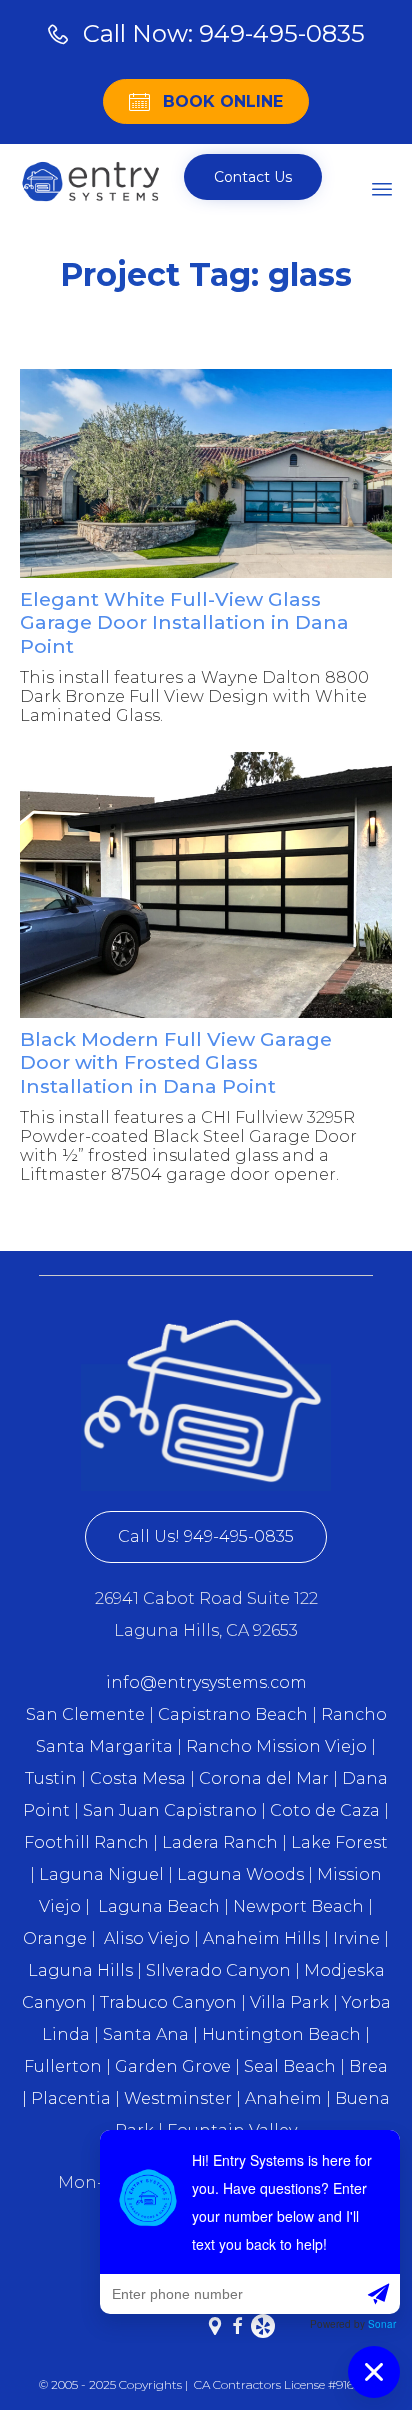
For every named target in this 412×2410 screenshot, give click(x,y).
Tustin (51, 1778)
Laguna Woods (242, 1874)
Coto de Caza (323, 1810)
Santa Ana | (150, 2034)
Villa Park (289, 2002)
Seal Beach (290, 2066)
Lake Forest (339, 1842)
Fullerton (63, 2066)
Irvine (356, 1938)
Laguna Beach (161, 1906)
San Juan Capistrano (170, 1810)
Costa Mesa (138, 1778)
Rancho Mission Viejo (276, 1746)
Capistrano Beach (233, 1714)
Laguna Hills (80, 1970)
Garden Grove (173, 2066)
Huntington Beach (281, 2034)
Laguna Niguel (101, 1874)
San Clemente (85, 1714)
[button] (253, 177)
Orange (55, 1938)
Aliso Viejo (147, 1938)
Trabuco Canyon (168, 2002)
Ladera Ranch (220, 1842)
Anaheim (283, 2098)
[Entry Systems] (90, 181)
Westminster (178, 2098)
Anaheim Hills (261, 1938)
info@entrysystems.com (206, 1682)
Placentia (71, 2098)
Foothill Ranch (86, 1842)
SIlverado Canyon (218, 1970)
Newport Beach (298, 1906)
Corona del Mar (264, 1778)
